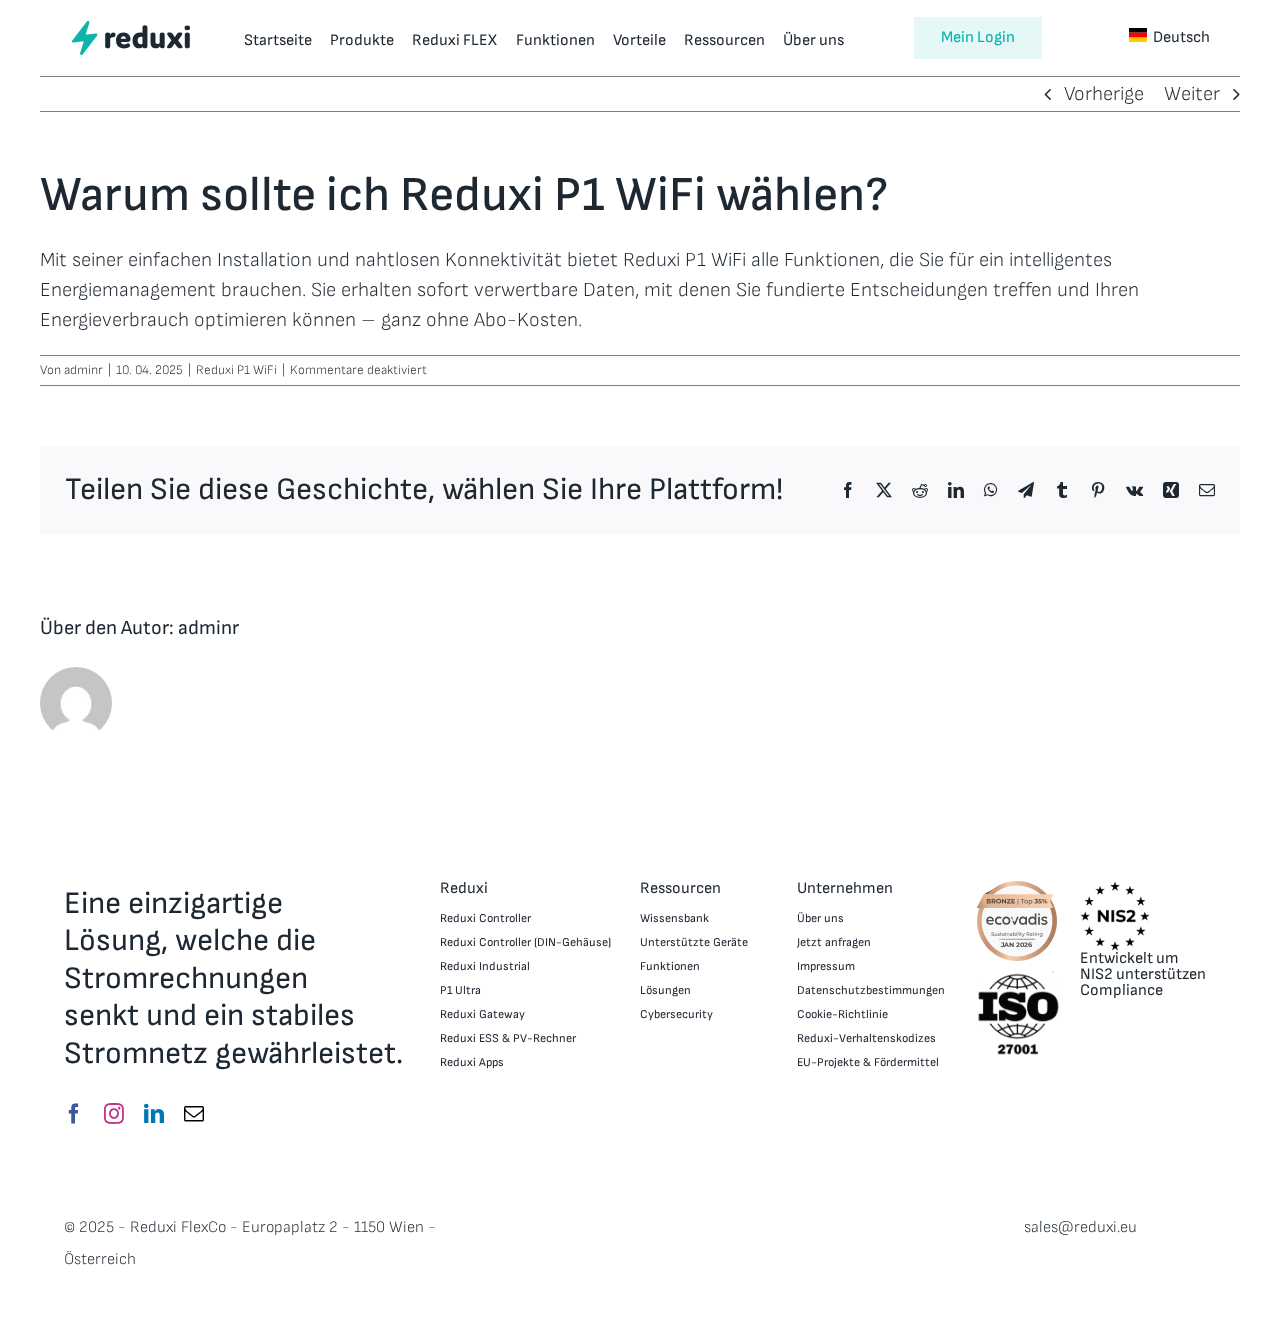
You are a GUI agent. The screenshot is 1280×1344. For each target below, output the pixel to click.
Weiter (1192, 94)
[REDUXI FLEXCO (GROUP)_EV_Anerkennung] (1017, 886)
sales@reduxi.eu (1080, 1227)
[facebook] (74, 1114)
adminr (83, 370)
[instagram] (114, 1114)
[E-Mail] (194, 1114)
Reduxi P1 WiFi (236, 370)
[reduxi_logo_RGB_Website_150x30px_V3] (131, 28)
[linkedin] (154, 1114)
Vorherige (1104, 94)
